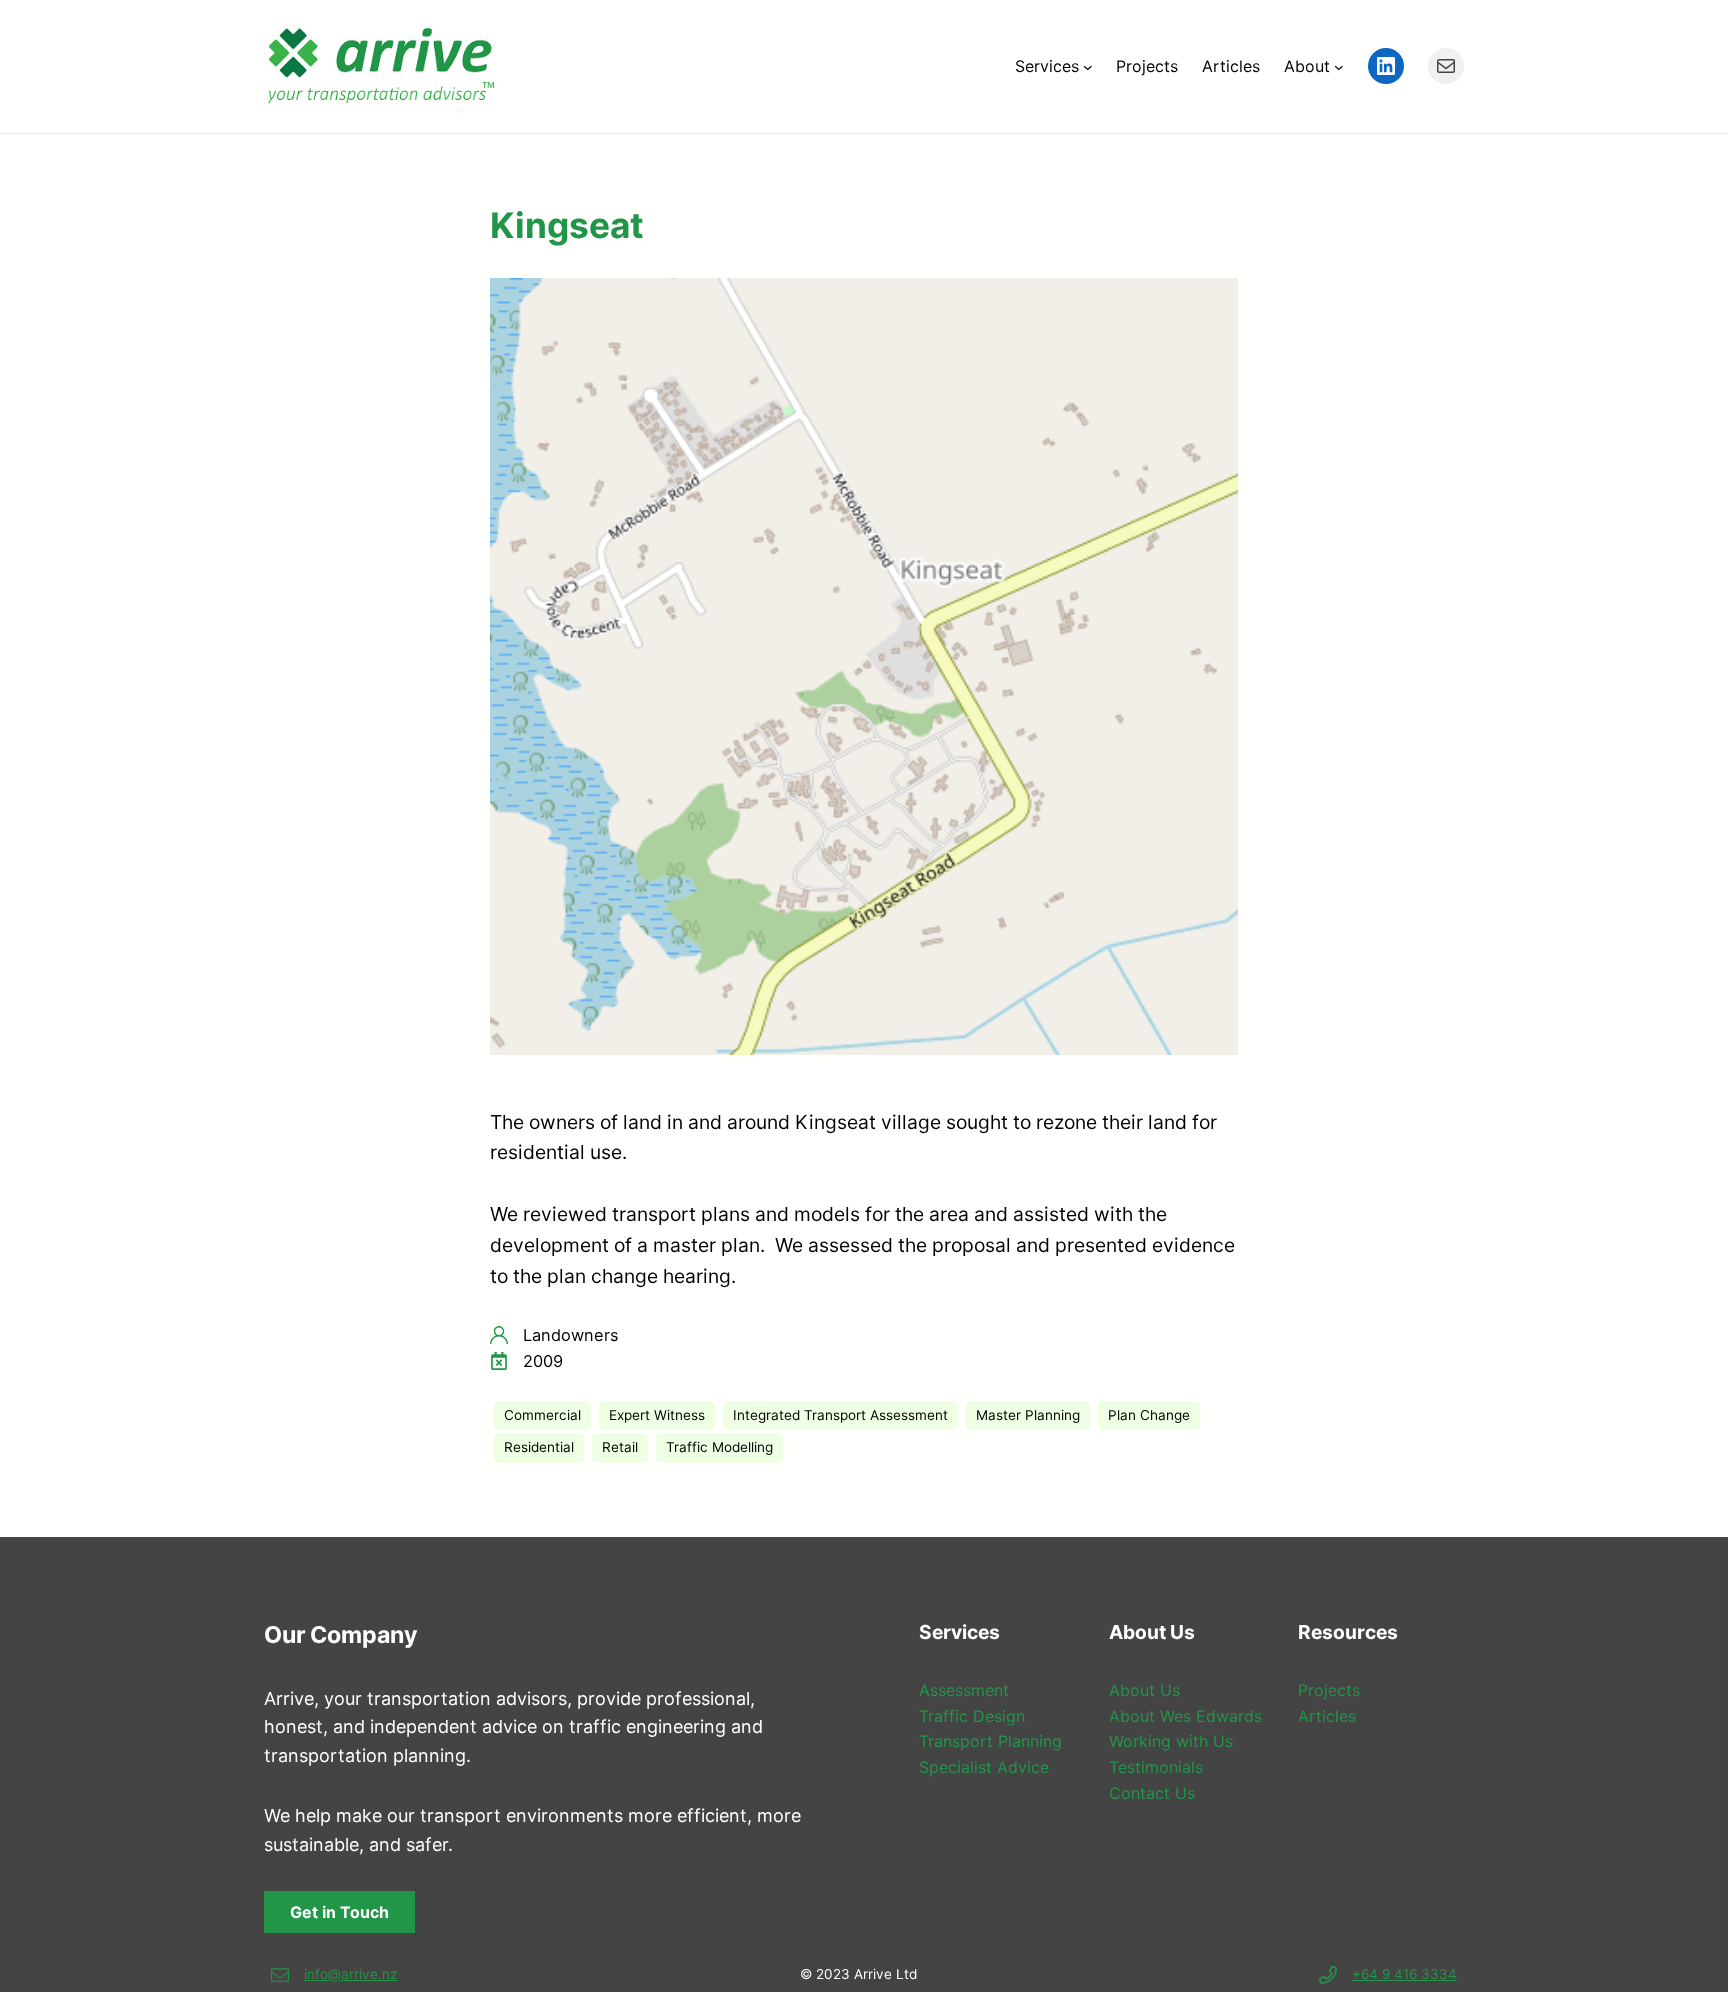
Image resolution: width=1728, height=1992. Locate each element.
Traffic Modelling (719, 1447)
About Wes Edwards (1185, 1716)
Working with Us (1171, 1741)
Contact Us (1152, 1793)
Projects (1329, 1690)
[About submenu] (1339, 66)
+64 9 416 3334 (1404, 1974)
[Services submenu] (1088, 66)
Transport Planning (990, 1741)
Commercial (542, 1415)
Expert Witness (657, 1415)
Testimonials (1156, 1767)
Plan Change (1149, 1415)
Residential (539, 1447)
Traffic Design (972, 1716)
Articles (1327, 1716)
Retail (620, 1447)
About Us (1144, 1690)
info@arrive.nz (350, 1974)
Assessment (964, 1690)
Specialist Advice (984, 1767)
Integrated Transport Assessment (840, 1415)
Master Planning (1028, 1415)
